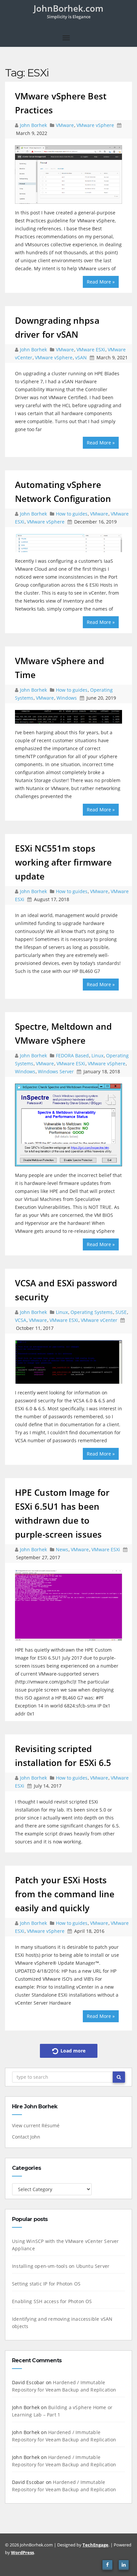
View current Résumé (36, 2125)
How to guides (72, 514)
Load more (72, 2051)
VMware (65, 125)
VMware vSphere (95, 125)
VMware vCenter (99, 1320)
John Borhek (34, 125)
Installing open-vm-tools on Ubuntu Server (61, 2266)
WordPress (22, 2552)
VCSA (21, 1320)
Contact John (26, 2137)
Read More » (101, 282)
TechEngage (95, 2545)
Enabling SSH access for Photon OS (52, 2301)
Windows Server (56, 1071)
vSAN (81, 357)
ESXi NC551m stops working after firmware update (63, 862)
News (62, 1549)
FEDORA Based (72, 1055)
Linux (97, 1055)
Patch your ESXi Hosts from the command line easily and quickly (65, 1894)
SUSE (121, 1312)
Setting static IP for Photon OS (46, 2284)
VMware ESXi (91, 350)
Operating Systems (92, 1312)
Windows (67, 698)
